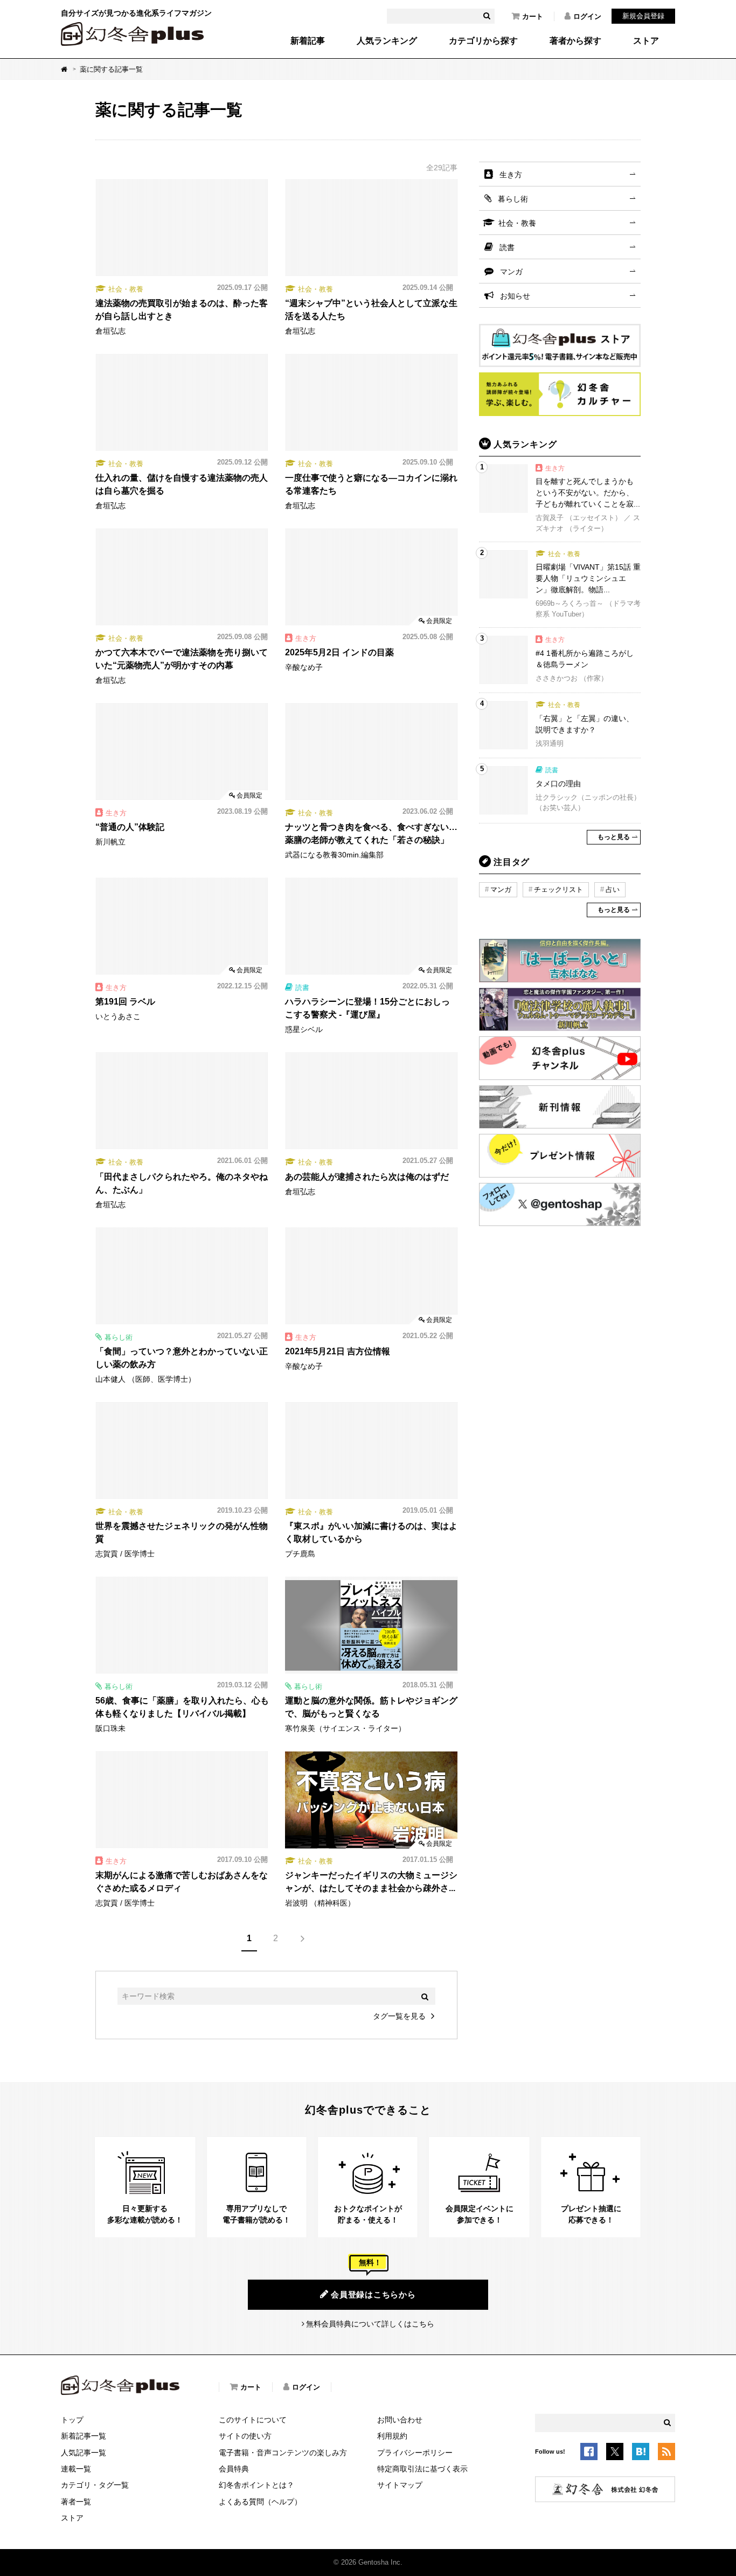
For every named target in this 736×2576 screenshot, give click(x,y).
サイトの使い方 (245, 2436)
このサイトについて (253, 2420)
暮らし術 (513, 199)
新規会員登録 (643, 16)
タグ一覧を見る (399, 2016)
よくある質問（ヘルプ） (260, 2502)
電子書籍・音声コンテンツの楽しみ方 (283, 2453)
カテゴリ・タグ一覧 (95, 2485)
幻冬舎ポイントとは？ (256, 2485)
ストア (646, 41)
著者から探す (575, 41)
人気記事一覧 (84, 2453)
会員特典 (234, 2469)
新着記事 (308, 41)
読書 (507, 247)
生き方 (511, 175)
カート (533, 16)
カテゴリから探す (483, 41)
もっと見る (614, 837)
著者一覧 (76, 2502)
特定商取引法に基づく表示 (422, 2469)
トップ (72, 2420)
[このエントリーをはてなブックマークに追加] (641, 2454)
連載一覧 (76, 2469)
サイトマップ (400, 2485)
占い (613, 889)
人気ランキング (387, 41)
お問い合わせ (400, 2420)
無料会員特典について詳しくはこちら (370, 2324)
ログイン (587, 16)
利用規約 (392, 2436)
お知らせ (515, 296)
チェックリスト (558, 889)
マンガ (511, 272)
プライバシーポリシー (415, 2453)
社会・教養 (517, 223)
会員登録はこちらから (373, 2294)
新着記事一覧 (84, 2436)
